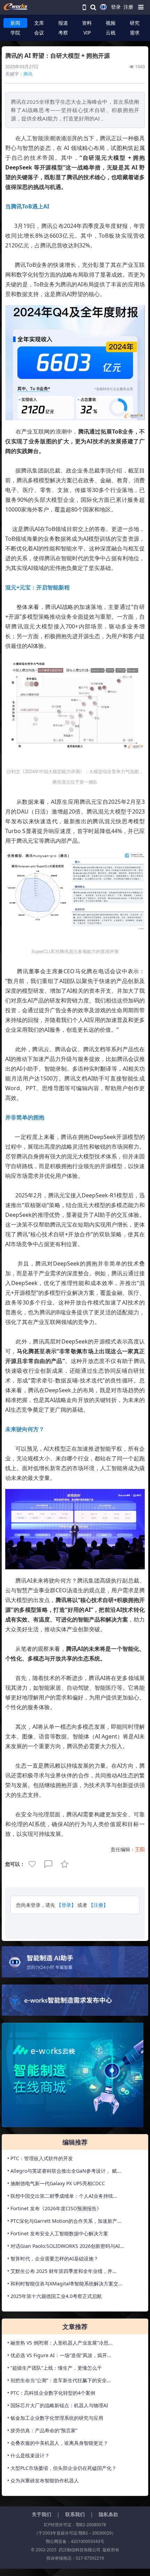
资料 (87, 23)
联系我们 (75, 2514)
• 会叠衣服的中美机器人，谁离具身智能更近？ (58, 2443)
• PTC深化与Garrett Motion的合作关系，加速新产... (64, 2221)
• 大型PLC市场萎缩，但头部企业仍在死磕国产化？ (62, 2468)
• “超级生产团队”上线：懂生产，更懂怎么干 (55, 2368)
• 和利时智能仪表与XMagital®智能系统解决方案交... (65, 2284)
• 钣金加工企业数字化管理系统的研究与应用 (55, 2418)
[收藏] (65, 1864)
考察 (63, 33)
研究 (135, 23)
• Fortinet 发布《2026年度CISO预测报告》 (54, 2208)
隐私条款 (108, 2514)
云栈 (111, 33)
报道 (63, 23)
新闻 (15, 23)
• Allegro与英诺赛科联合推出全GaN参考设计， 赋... (64, 2171)
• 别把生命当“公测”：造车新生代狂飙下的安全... (59, 2380)
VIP (87, 33)
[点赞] (33, 1864)
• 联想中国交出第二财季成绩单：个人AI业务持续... (62, 2196)
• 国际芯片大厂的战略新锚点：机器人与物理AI (58, 2405)
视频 (111, 23)
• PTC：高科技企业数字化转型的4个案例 (51, 2393)
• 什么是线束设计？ (28, 2455)
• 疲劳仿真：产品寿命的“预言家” (42, 2430)
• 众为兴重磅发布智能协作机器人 (43, 2480)
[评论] (49, 1864)
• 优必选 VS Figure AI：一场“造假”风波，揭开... (59, 2355)
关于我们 (42, 2514)
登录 (116, 7)
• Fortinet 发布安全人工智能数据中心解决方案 (58, 2233)
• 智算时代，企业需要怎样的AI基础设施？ (53, 2258)
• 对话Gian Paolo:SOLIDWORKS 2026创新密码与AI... (66, 2246)
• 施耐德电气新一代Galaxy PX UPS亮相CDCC (56, 2183)
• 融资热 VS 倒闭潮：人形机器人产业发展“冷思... (60, 2343)
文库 (39, 23)
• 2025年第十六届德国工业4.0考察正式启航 (55, 2296)
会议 (39, 33)
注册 (128, 7)
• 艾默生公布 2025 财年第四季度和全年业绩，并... (62, 2271)
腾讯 (28, 74)
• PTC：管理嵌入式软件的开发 (40, 2158)
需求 (135, 33)
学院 (15, 33)
